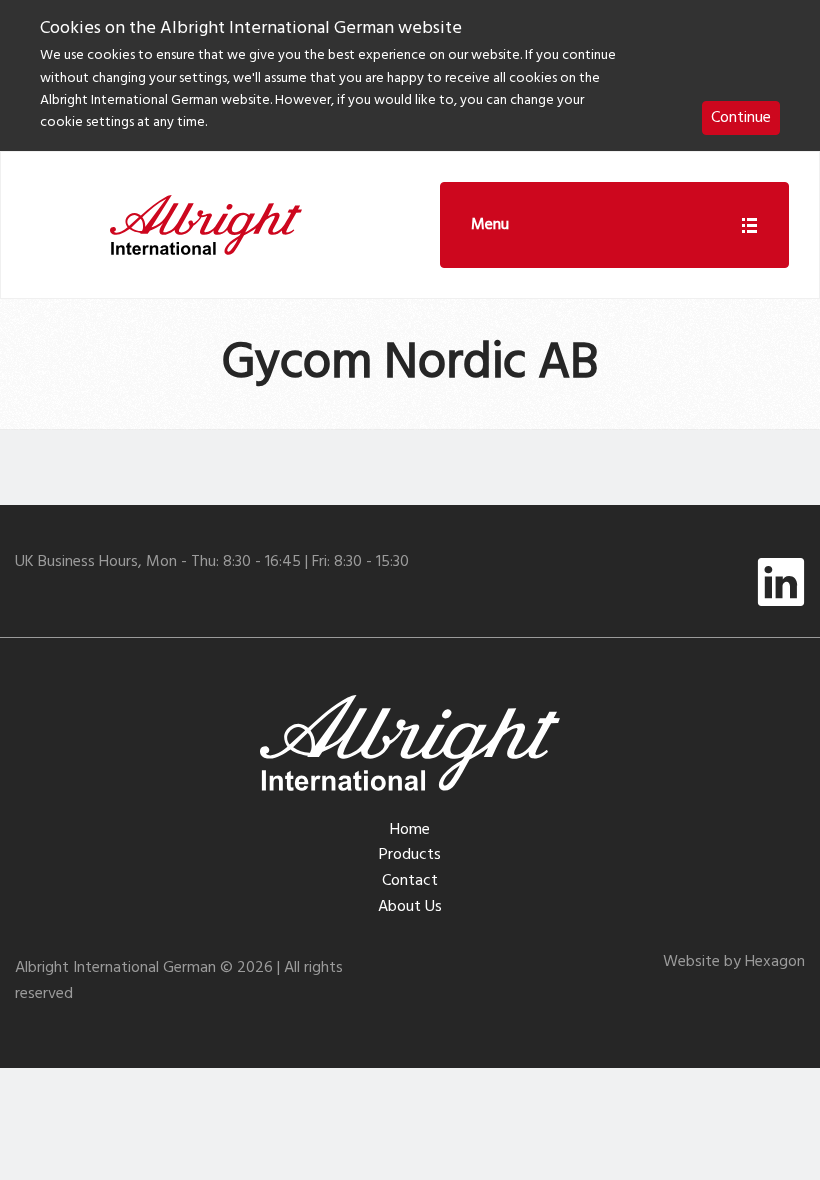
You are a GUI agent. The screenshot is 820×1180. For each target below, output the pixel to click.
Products (410, 855)
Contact (410, 881)
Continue (741, 118)
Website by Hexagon (734, 962)
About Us (410, 907)
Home (410, 830)
